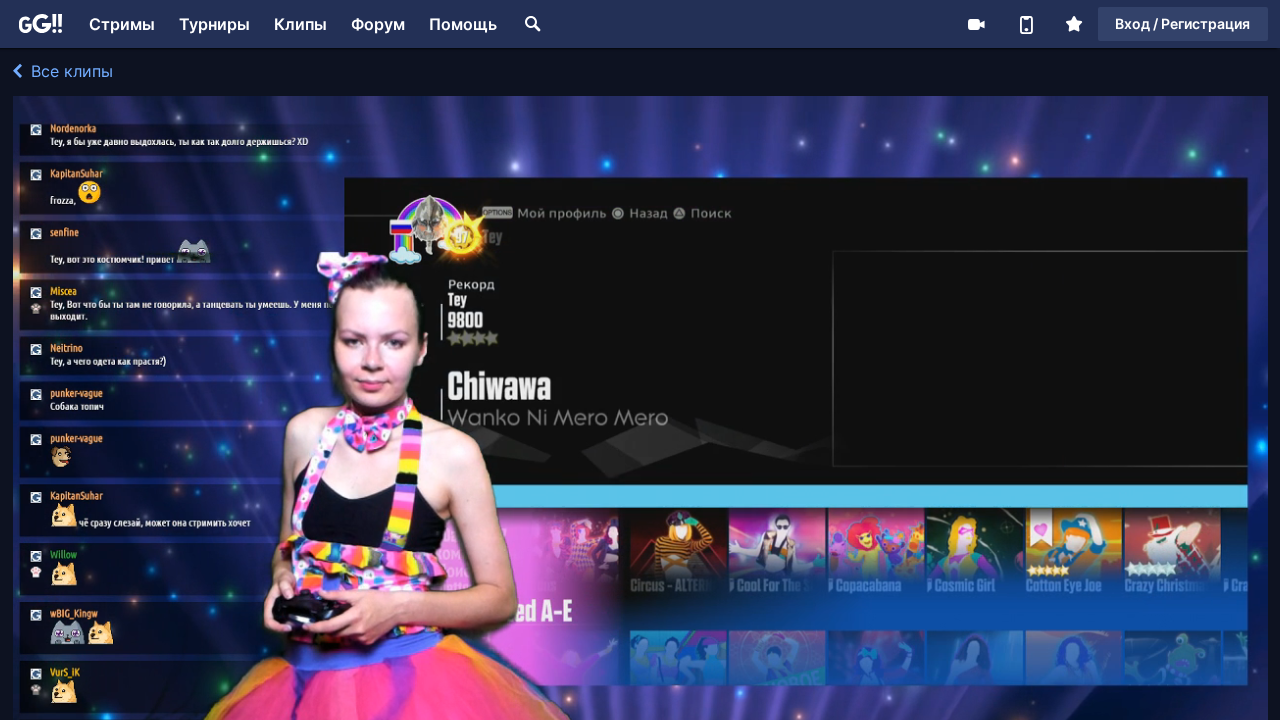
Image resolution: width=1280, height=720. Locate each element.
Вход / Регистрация (1182, 23)
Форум (378, 24)
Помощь (463, 24)
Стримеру (976, 24)
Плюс (1074, 24)
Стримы (122, 24)
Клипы (300, 24)
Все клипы (69, 71)
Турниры (214, 24)
